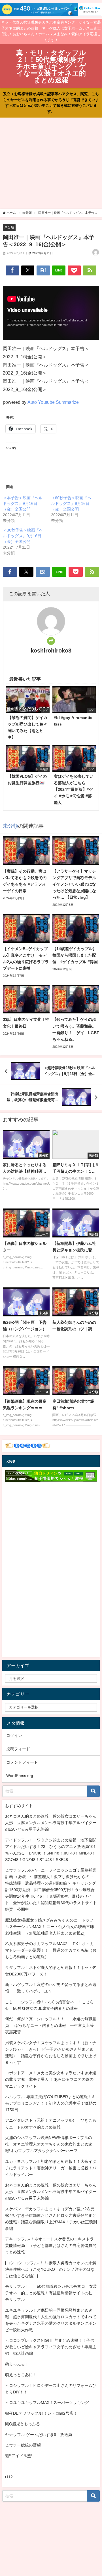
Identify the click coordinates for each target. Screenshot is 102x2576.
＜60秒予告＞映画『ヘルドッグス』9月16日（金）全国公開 (71, 503)
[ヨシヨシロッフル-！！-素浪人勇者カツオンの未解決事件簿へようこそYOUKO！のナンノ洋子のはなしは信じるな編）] (51, 2269)
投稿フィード (18, 1749)
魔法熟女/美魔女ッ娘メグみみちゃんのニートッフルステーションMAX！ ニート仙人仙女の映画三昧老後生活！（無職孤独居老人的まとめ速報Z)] (50, 1927)
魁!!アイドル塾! (19, 2456)
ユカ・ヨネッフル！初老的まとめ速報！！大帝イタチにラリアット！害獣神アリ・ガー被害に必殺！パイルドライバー (51, 2168)
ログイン (14, 1736)
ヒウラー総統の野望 (23, 2445)
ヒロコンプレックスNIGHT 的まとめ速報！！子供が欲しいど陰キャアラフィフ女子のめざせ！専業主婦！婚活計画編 (51, 2347)
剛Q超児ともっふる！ (25, 2424)
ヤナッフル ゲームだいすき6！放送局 (39, 2435)
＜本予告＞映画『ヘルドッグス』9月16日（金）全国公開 (23, 503)
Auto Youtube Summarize (53, 402)
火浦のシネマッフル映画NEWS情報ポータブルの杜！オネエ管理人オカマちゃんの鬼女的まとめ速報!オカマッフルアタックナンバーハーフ (49, 2144)
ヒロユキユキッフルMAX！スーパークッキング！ (49, 2403)
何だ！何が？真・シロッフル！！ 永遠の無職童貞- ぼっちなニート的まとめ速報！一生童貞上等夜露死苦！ (51, 2025)
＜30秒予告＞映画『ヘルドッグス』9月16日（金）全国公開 (23, 536)
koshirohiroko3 (51, 651)
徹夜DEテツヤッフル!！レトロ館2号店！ (41, 2413)
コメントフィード (22, 1762)
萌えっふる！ (17, 2364)
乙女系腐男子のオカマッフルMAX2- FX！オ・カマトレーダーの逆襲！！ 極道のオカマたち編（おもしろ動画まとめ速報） (51, 1950)
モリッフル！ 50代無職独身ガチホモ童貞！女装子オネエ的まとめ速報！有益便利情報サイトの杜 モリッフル (51, 2293)
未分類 (9, 227)
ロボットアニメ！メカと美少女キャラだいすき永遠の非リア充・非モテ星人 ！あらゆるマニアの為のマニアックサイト (51, 2079)
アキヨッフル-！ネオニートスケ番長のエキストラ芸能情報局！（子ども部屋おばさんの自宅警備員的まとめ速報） (51, 2245)
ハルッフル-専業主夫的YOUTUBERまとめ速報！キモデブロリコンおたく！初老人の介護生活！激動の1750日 (51, 2103)
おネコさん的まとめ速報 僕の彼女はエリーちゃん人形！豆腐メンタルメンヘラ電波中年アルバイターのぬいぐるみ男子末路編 (51, 1823)
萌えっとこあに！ (21, 2375)
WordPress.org (20, 1776)
